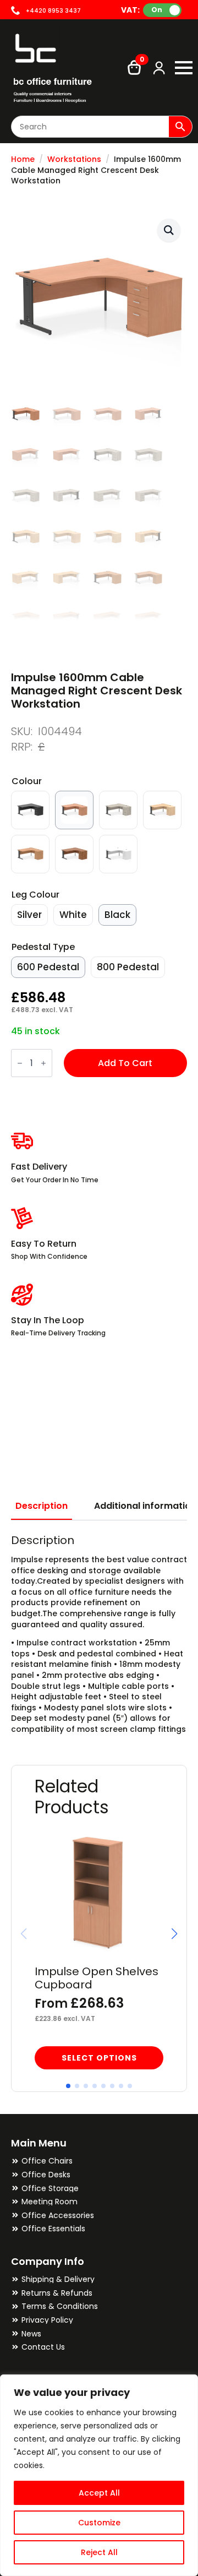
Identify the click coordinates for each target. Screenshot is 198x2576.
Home (23, 159)
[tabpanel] (99, 1634)
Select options (99, 2058)
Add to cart (125, 1063)
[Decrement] (20, 1064)
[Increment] (43, 1064)
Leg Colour (35, 895)
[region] (99, 2475)
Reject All (99, 2552)
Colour (27, 781)
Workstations (74, 159)
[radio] (30, 810)
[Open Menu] (184, 68)
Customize (99, 2523)
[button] (169, 230)
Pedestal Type (43, 947)
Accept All (99, 2493)
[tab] (42, 1506)
